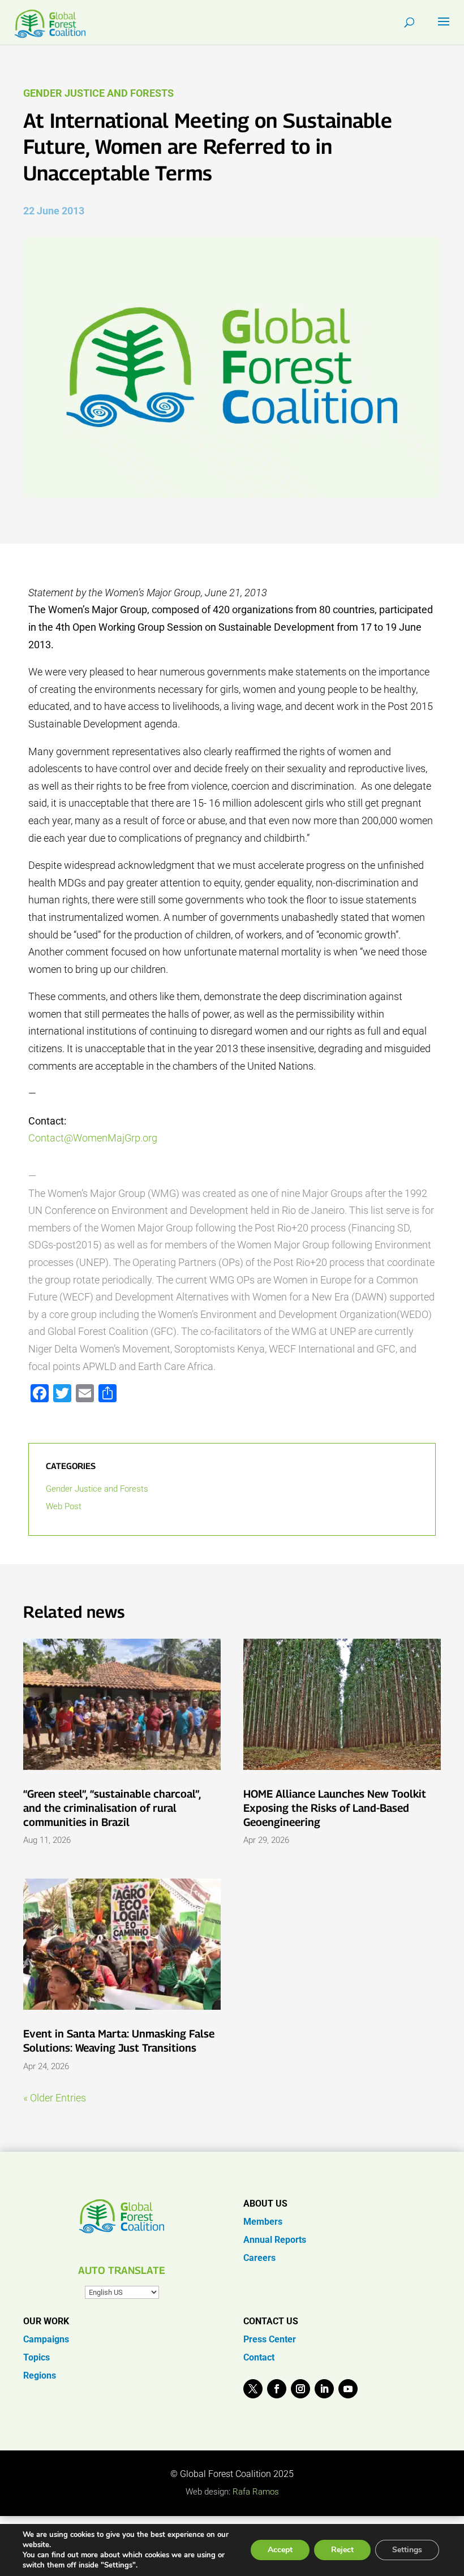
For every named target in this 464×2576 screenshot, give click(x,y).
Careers (259, 2258)
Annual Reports (275, 2240)
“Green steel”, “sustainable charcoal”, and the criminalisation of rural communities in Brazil (112, 1808)
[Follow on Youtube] (348, 2389)
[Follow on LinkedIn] (324, 2389)
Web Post (64, 1506)
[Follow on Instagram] (300, 2389)
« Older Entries (55, 2098)
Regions (40, 2375)
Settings (407, 2550)
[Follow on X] (253, 2389)
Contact (259, 2357)
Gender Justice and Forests (98, 93)
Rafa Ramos (256, 2492)
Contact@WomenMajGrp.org (93, 1138)
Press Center (270, 2339)
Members (263, 2222)
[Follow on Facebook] (277, 2389)
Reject (342, 2550)
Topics (36, 2357)
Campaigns (46, 2339)
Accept (280, 2550)
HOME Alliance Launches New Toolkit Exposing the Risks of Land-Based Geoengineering (335, 1808)
